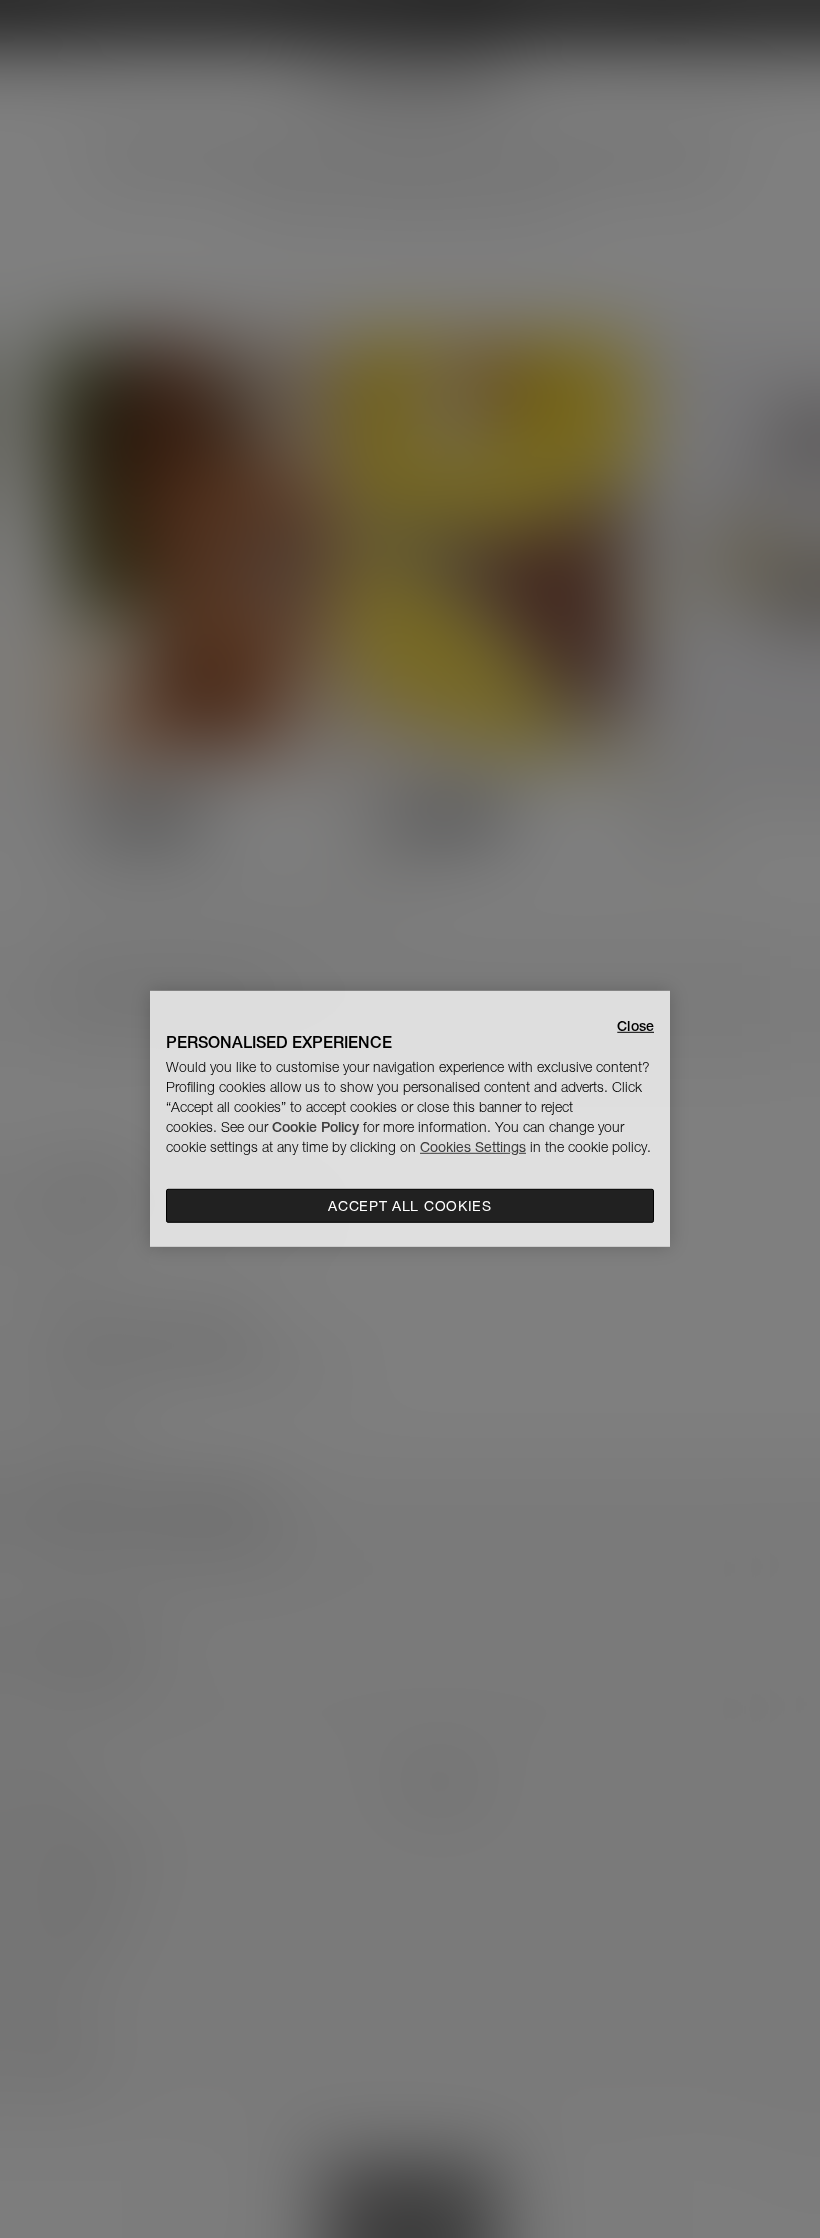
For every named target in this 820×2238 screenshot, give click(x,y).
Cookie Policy (315, 1127)
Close (635, 1026)
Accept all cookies (410, 1206)
